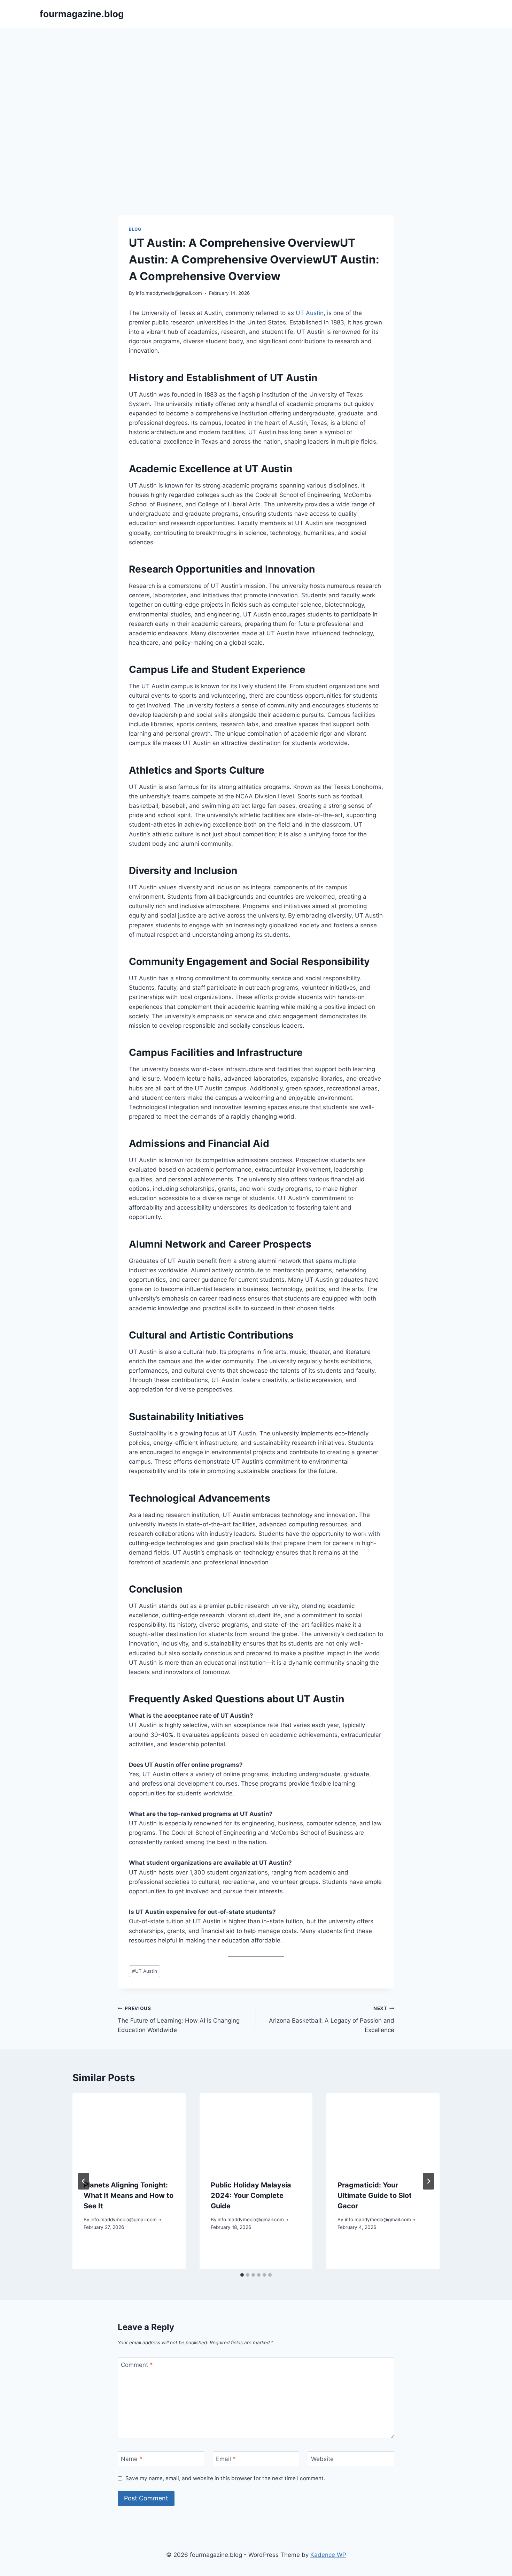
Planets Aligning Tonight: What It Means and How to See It (129, 2195)
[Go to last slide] (84, 2181)
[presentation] (129, 2131)
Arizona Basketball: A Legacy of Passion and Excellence (332, 2019)
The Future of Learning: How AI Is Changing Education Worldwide (179, 2019)
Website (322, 2459)
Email (226, 2459)
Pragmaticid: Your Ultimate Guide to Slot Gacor (375, 2195)
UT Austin (310, 313)
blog (135, 229)
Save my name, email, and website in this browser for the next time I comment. (225, 2478)
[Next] (428, 2181)
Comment (137, 2365)
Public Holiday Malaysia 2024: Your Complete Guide (251, 2195)
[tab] (242, 2275)
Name (132, 2459)
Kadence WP (328, 2555)
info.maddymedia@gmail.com (169, 293)
